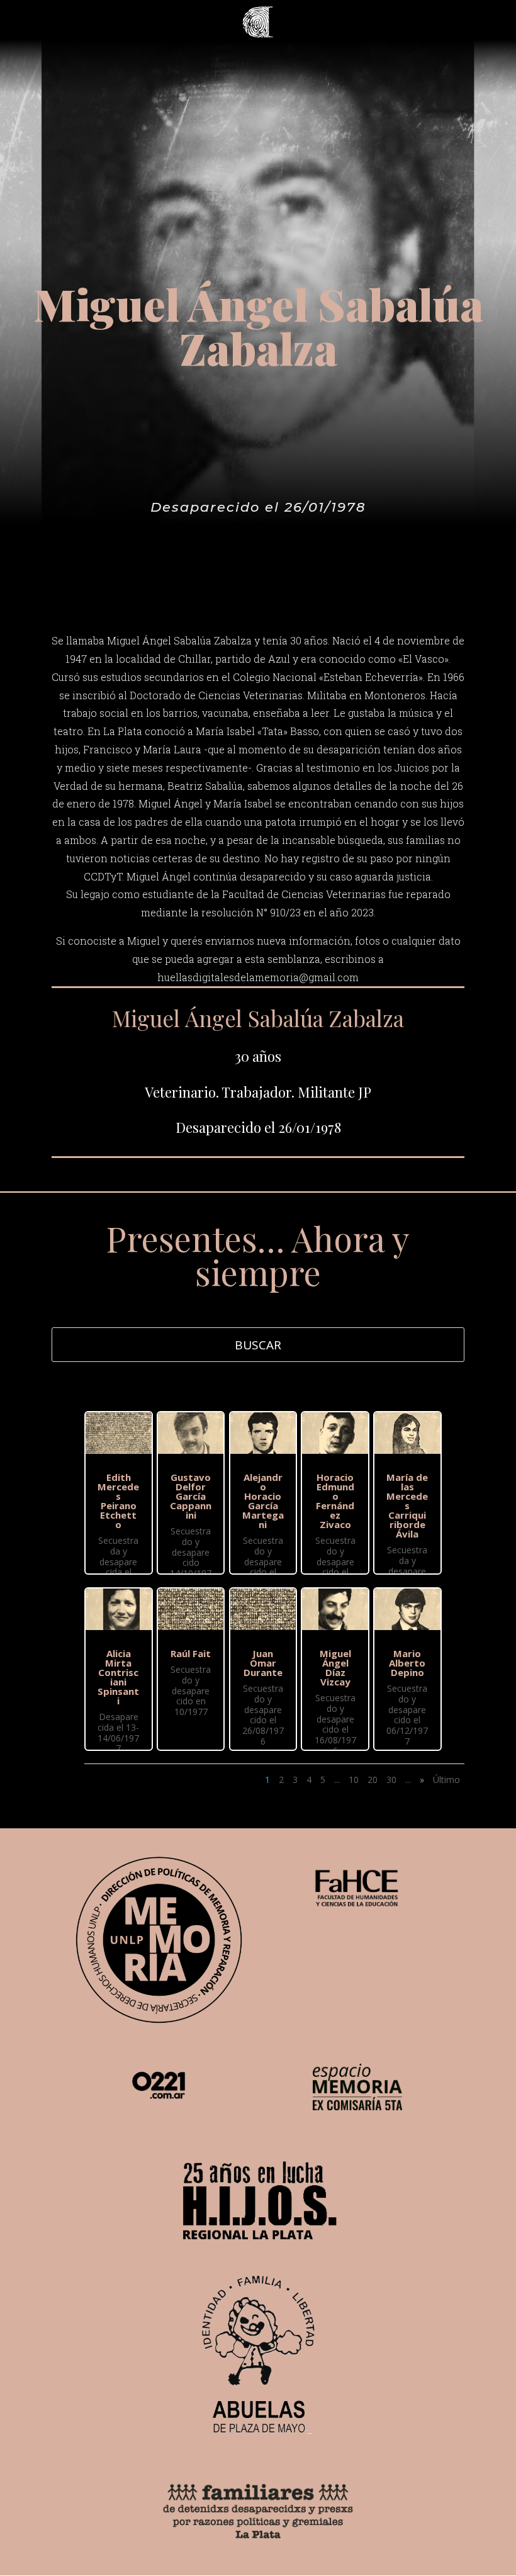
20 (373, 1780)
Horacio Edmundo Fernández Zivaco (335, 1501)
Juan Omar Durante (263, 1663)
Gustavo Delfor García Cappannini (191, 1496)
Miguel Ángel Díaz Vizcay (335, 1668)
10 (354, 1780)
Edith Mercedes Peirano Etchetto (118, 1501)
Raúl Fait (191, 1653)
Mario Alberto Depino (407, 1663)
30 (391, 1780)
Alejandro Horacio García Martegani (263, 1501)
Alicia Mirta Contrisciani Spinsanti (118, 1677)
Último (446, 1780)
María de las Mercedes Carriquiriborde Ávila (407, 1505)
